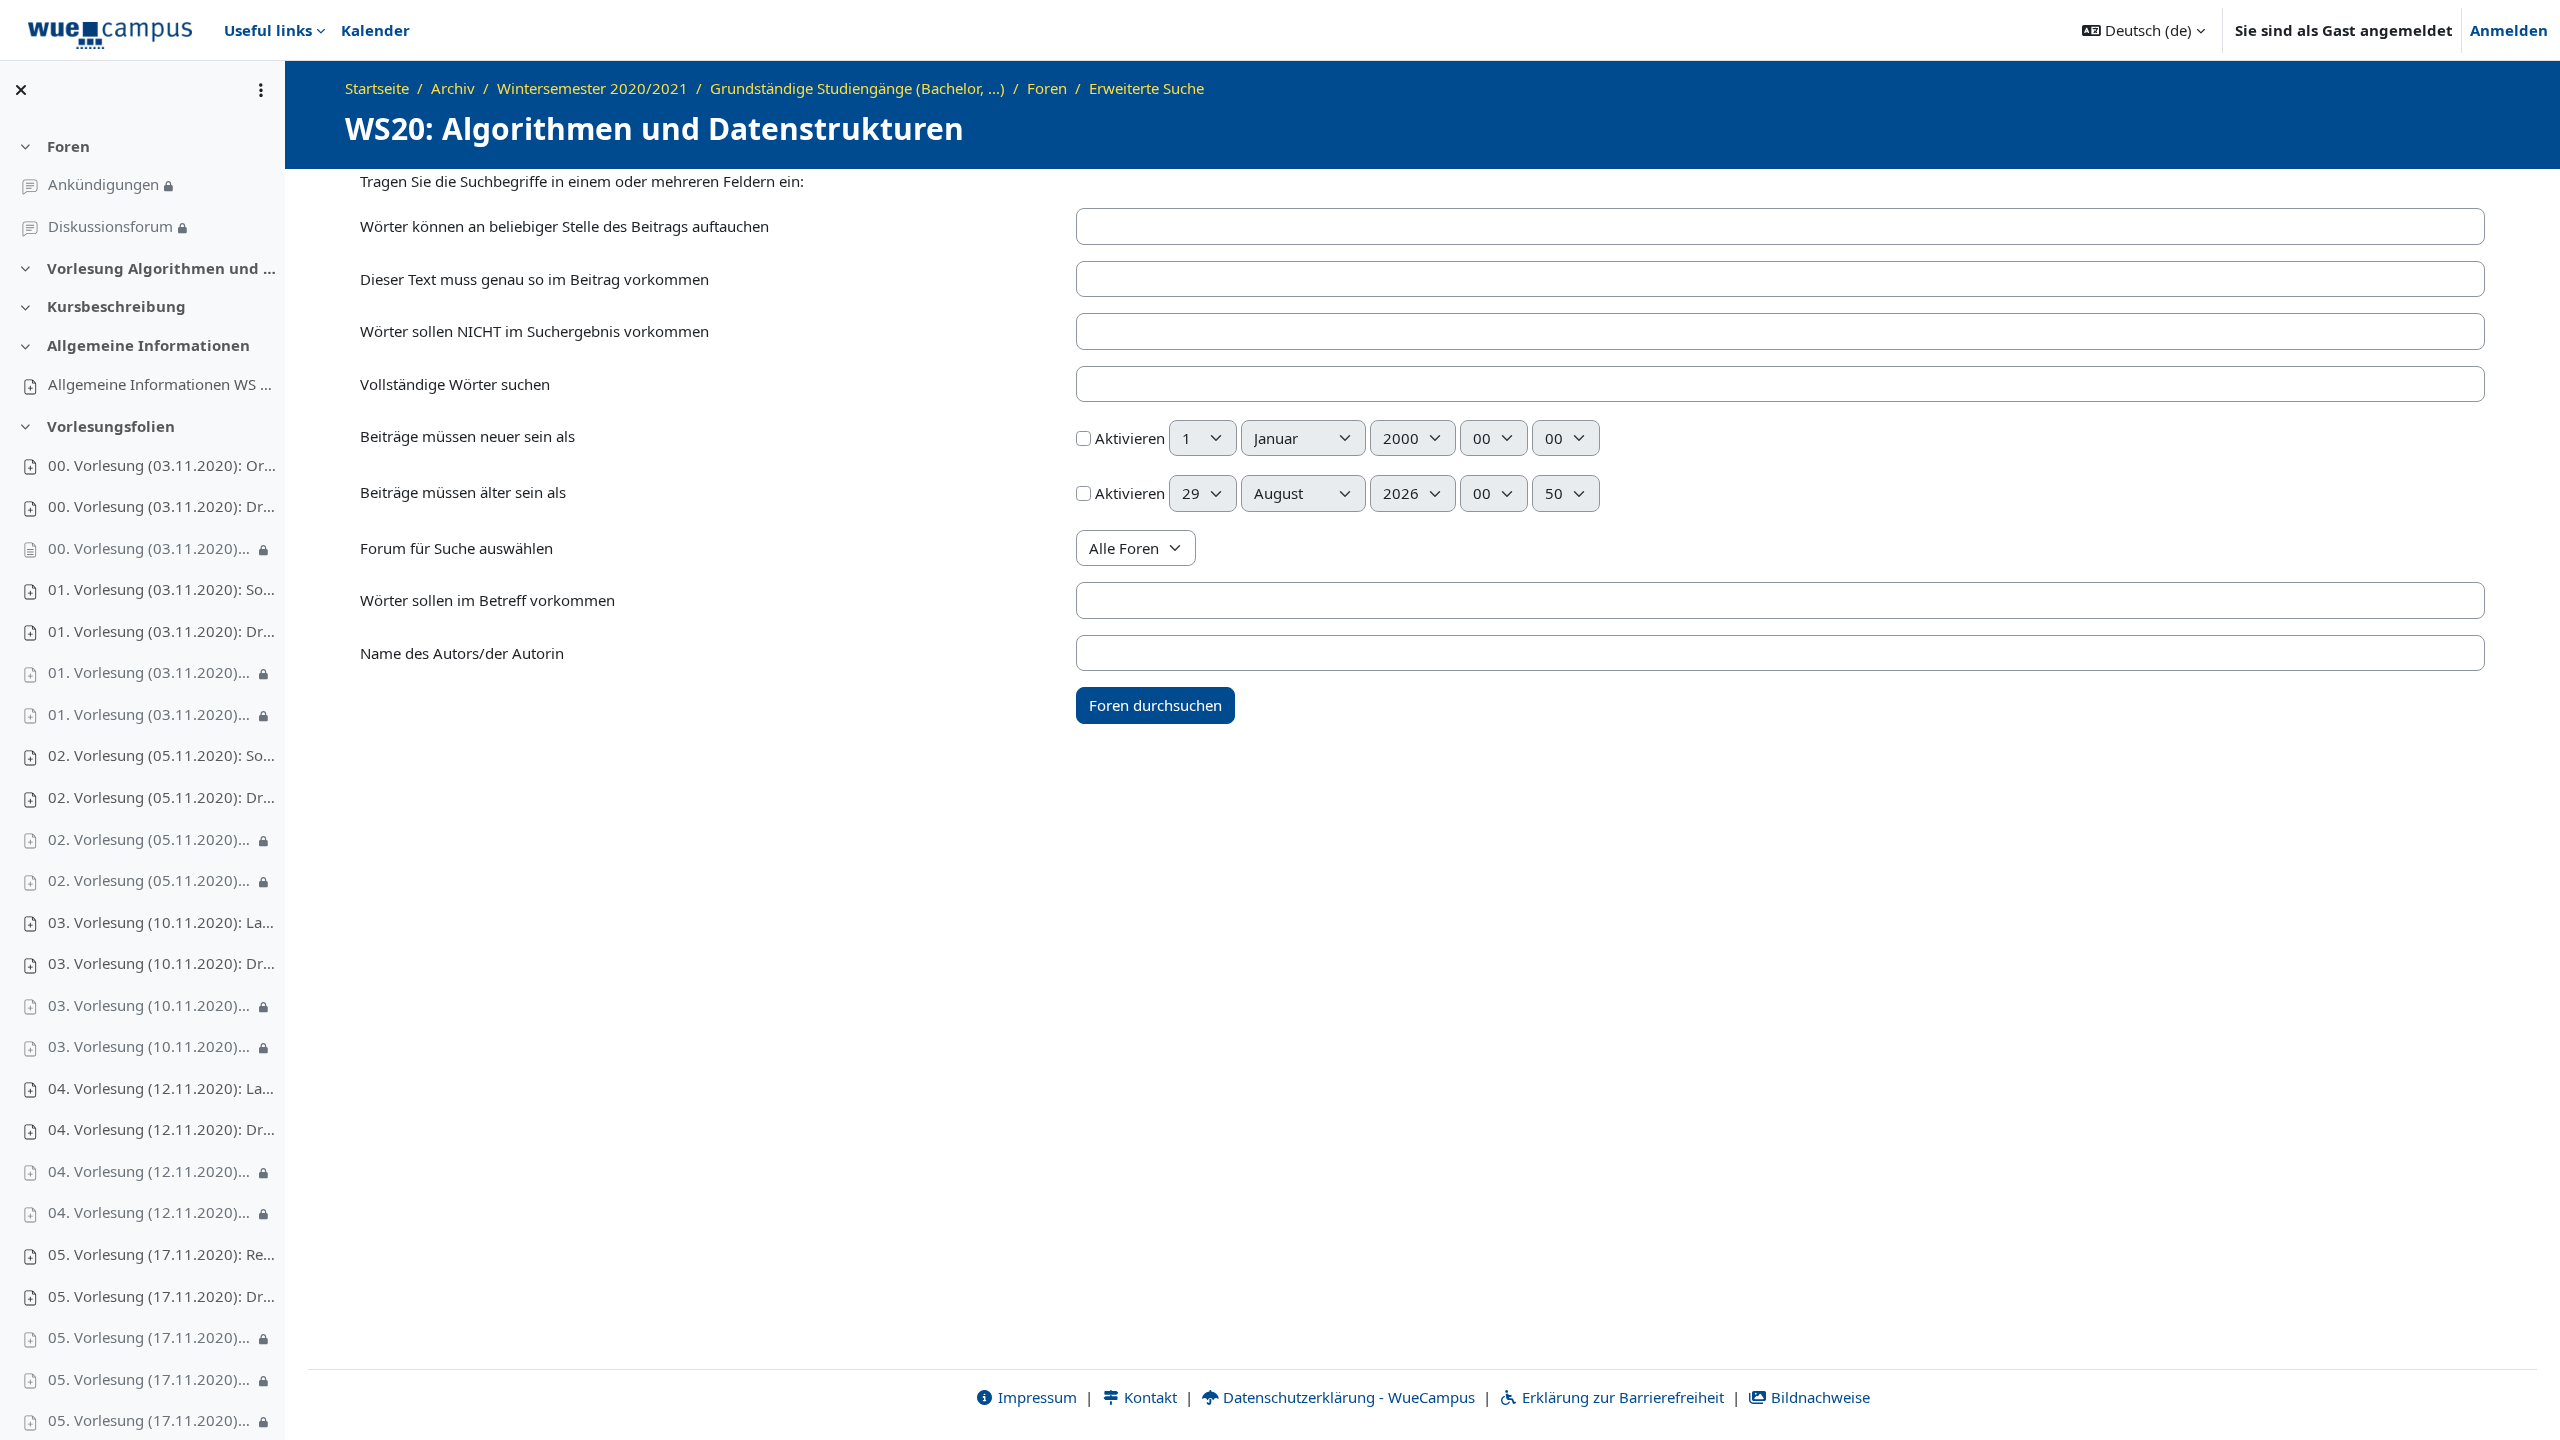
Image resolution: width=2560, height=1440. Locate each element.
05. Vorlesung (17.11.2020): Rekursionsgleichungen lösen (163, 1254)
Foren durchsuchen (1155, 705)
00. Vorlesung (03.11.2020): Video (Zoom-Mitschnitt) (151, 548)
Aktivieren (1128, 438)
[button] (2143, 30)
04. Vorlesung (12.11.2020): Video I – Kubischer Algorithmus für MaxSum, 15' (151, 1171)
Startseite (377, 88)
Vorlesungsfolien (111, 426)
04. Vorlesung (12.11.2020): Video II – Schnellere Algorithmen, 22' (151, 1212)
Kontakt (1148, 1397)
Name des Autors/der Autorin (462, 653)
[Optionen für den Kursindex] (261, 90)
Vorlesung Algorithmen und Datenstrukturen (162, 268)
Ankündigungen (103, 184)
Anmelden (2509, 30)
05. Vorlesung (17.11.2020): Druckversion (163, 1296)
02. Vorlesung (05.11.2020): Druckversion (163, 797)
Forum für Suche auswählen (456, 548)
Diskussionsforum (110, 226)
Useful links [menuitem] (268, 30)
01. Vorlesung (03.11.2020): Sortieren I (163, 589)
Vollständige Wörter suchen (455, 384)
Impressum (1035, 1397)
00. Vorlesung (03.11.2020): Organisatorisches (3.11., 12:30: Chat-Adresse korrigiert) (163, 465)
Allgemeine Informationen (148, 345)
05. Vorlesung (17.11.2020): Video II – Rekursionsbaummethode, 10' (151, 1379)
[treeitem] (142, 187)
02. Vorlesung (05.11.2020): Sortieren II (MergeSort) (163, 755)
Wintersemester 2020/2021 (592, 88)
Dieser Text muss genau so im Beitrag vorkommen (534, 279)
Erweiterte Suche (1146, 88)
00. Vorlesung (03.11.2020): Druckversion (163, 506)
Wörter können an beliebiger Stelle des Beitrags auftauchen (564, 226)
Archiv (453, 88)
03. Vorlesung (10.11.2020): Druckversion (163, 963)
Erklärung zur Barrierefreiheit (1621, 1397)
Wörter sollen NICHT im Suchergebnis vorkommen (534, 331)
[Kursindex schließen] (21, 90)
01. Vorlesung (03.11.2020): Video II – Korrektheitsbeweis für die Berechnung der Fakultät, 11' (151, 714)
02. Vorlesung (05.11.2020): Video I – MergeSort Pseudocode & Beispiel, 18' (151, 839)
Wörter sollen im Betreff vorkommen (487, 600)
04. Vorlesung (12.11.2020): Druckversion (163, 1129)
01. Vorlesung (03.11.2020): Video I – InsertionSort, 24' (151, 672)
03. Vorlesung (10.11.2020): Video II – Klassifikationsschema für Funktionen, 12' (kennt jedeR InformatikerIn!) (151, 1046)
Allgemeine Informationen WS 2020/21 (163, 384)
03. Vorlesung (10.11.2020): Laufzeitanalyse (163, 922)
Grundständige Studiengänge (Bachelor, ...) (857, 88)
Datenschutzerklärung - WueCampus (1347, 1397)
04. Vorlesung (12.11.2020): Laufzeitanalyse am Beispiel (163, 1088)
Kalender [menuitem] (375, 30)
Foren (68, 146)
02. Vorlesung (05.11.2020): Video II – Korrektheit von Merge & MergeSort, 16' (151, 880)
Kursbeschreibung (116, 306)
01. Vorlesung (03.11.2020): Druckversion (163, 631)
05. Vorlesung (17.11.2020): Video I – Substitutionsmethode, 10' (151, 1337)
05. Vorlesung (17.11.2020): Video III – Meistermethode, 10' (151, 1420)
